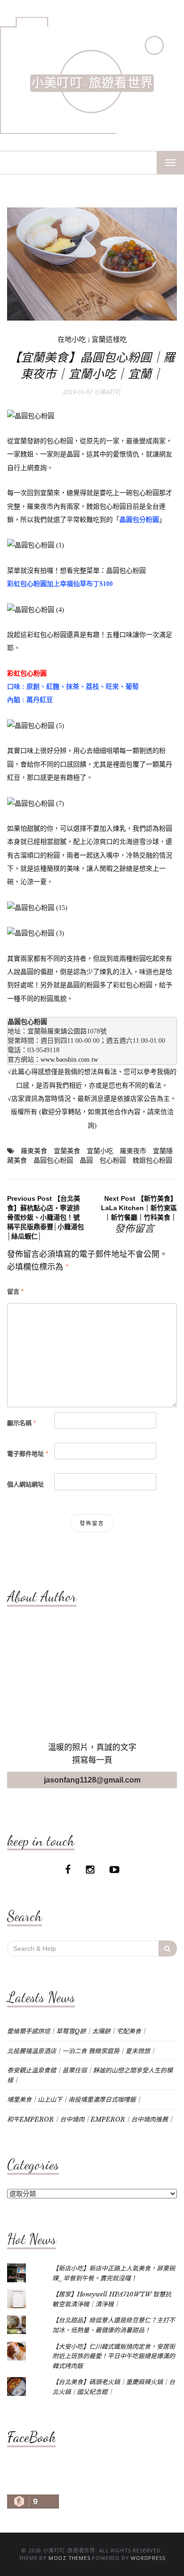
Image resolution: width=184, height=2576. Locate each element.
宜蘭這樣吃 (109, 339)
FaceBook (31, 2437)
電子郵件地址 (28, 1454)
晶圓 (86, 1160)
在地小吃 (72, 339)
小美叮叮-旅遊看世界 (92, 83)
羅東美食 (34, 1151)
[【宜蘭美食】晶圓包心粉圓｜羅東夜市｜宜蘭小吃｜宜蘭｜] (92, 264)
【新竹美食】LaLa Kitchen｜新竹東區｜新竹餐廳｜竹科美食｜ (139, 1208)
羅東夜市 (133, 1151)
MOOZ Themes (70, 2558)
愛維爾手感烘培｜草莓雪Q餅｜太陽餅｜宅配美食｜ (77, 2031)
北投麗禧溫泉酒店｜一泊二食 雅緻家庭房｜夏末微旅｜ (82, 2051)
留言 (15, 1292)
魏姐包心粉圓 (152, 1160)
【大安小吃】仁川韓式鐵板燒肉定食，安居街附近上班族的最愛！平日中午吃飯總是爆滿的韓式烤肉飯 (114, 2356)
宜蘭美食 (67, 1151)
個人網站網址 (25, 1484)
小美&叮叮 (108, 392)
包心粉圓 (113, 1160)
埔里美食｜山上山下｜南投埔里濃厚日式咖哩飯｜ (75, 2100)
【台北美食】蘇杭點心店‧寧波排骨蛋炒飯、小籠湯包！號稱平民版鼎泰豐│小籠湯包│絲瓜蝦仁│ (46, 1217)
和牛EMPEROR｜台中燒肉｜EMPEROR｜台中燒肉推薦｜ (91, 2119)
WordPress (148, 2558)
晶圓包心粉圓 (126, 571)
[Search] (168, 1949)
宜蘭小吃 (100, 1151)
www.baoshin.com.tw (69, 1060)
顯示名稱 (21, 1423)
